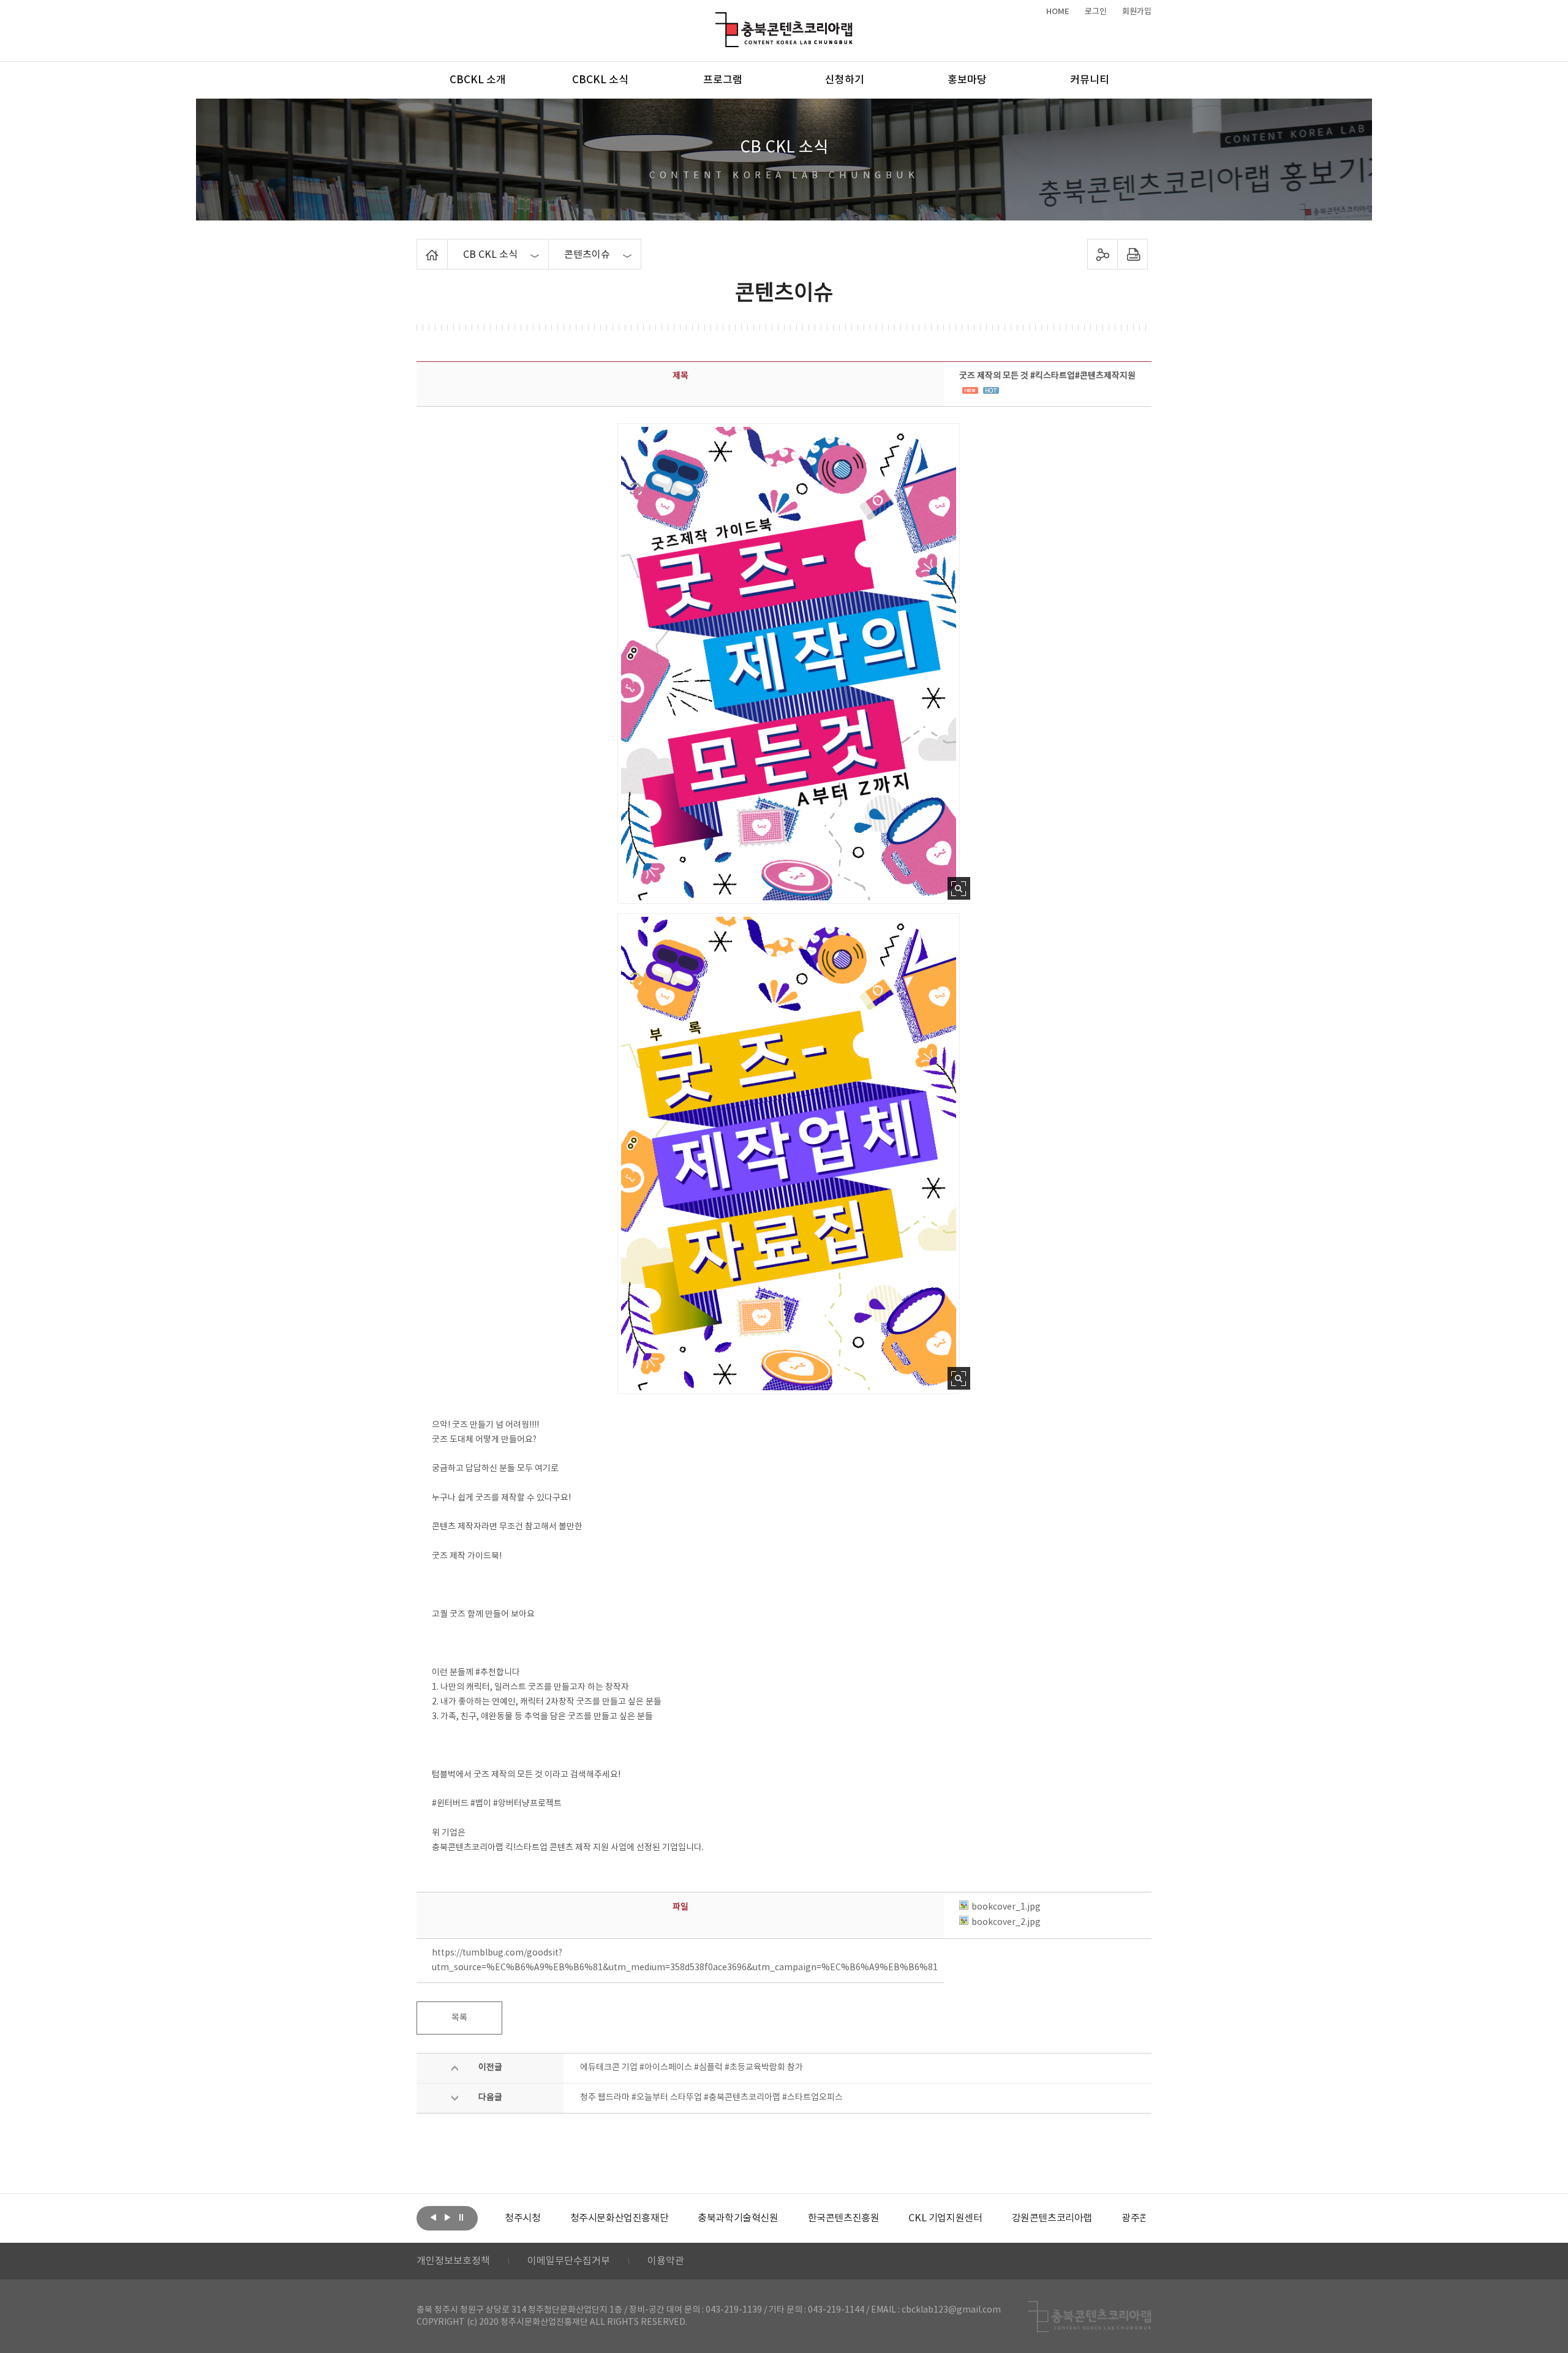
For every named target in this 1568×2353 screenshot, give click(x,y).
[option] (572, 2218)
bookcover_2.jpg (1006, 1922)
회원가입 (1137, 12)
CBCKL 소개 (478, 80)
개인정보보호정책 (453, 2261)
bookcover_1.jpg (1006, 1907)
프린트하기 (1133, 254)
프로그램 (723, 80)
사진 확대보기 (959, 888)
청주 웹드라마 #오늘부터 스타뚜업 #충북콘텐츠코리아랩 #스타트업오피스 (711, 2098)
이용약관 (666, 2261)
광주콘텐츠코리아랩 (1114, 2218)
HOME (1058, 12)
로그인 (1096, 12)
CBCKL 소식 (600, 80)
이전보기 (433, 2217)
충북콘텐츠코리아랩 (718, 19)
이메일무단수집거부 (569, 2261)
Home (420, 246)
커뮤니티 (1090, 80)
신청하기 (845, 80)
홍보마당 (967, 80)
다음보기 (447, 2217)
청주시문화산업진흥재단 (572, 2218)
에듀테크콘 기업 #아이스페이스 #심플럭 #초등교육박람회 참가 (692, 2068)
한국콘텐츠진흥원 (796, 2218)
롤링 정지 (461, 2217)
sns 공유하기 (1103, 254)
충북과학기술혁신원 (690, 2218)
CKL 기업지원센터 (898, 2218)
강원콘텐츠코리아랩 (1004, 2218)
